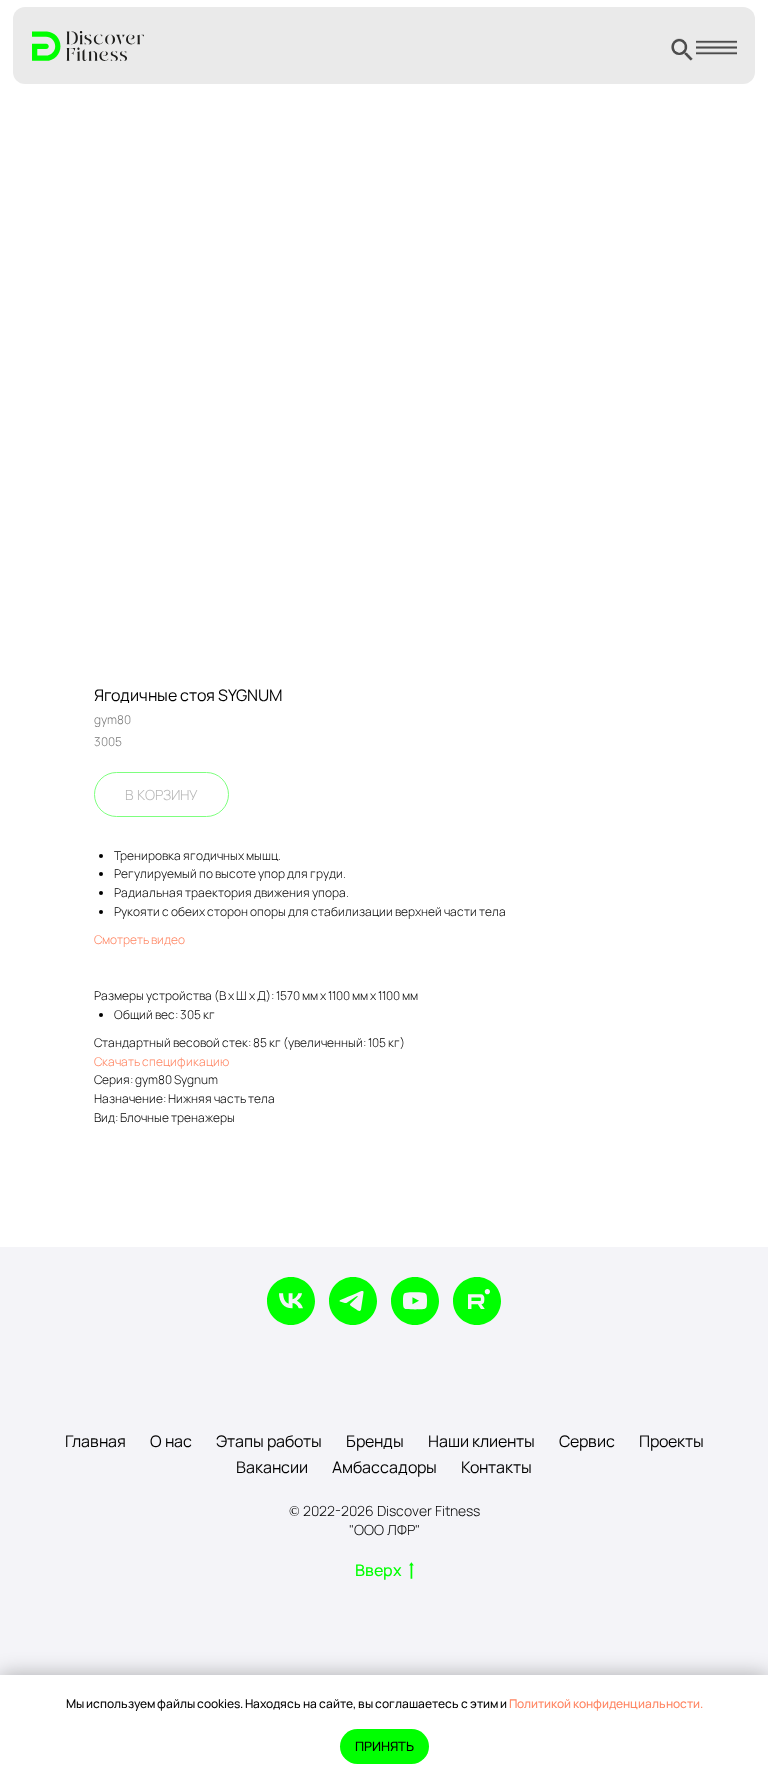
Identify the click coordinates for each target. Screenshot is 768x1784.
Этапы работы (269, 1441)
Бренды (375, 1441)
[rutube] (477, 1301)
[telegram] (353, 1301)
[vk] (291, 1301)
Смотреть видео (139, 939)
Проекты (671, 1441)
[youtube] (415, 1301)
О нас (171, 1441)
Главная (95, 1441)
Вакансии (272, 1467)
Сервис (587, 1441)
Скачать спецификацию (161, 1061)
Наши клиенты (481, 1441)
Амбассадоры (384, 1467)
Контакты (496, 1467)
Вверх (378, 1570)
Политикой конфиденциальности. (606, 1703)
